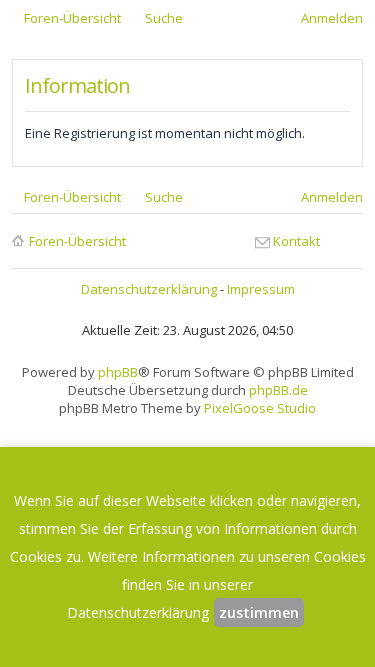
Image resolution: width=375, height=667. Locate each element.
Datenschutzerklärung (149, 289)
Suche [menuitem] (164, 18)
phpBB (118, 372)
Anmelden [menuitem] (332, 18)
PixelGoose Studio (260, 408)
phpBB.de (278, 390)
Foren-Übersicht (77, 241)
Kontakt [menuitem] (296, 241)
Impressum (261, 289)
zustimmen (259, 612)
